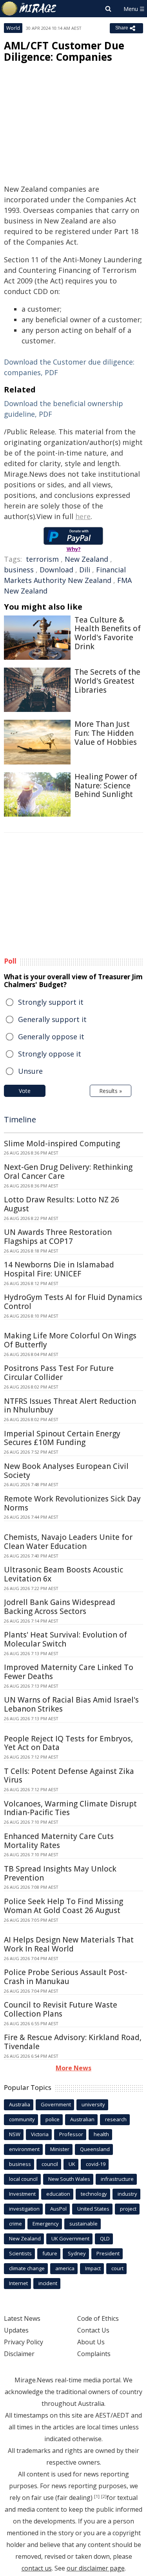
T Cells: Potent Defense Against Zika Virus (69, 1776)
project (128, 2209)
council (50, 2164)
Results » (111, 1091)
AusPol (58, 2209)
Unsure (30, 1071)
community (22, 2119)
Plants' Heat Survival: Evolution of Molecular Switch (65, 1639)
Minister (60, 2149)
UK (72, 2164)
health (101, 2134)
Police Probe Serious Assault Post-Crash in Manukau (66, 1977)
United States (93, 2209)
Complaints (94, 2354)
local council (23, 2179)
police (53, 2119)
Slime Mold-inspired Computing (62, 1144)
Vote (25, 1091)
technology (94, 2194)
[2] (104, 2496)
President (108, 2253)
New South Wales (69, 2179)
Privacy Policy (24, 2342)
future (50, 2253)
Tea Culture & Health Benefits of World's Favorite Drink (108, 633)
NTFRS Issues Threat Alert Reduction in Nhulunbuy (70, 1406)
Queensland (95, 2149)
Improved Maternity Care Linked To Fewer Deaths (69, 1672)
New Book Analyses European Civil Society (66, 1471)
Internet (18, 2283)
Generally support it (52, 1019)
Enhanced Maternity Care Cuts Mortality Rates (59, 1841)
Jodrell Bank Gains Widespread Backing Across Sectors (60, 1607)
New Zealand (86, 559)
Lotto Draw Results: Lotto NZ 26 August (62, 1204)
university (93, 2104)
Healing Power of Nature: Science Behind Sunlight (106, 786)
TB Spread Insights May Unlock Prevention (60, 1873)
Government (56, 2104)
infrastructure (117, 2179)
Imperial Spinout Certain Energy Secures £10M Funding (62, 1438)
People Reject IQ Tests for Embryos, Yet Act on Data (68, 1743)
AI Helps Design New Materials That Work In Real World (69, 1944)
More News (73, 2068)
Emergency (46, 2224)
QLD (105, 2238)
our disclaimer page (96, 2568)
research (116, 2119)
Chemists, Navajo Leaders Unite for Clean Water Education (68, 1542)
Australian (82, 2119)
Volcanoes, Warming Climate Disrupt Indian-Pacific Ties (70, 1808)
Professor (71, 2134)
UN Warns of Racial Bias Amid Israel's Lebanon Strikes (71, 1704)
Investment (22, 2194)
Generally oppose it (51, 1037)
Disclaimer (19, 2354)
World (13, 28)
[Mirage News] (29, 9)
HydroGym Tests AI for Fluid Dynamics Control (73, 1302)
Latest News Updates (22, 2324)
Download (56, 570)
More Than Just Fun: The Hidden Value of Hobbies (106, 733)
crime (15, 2224)
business (19, 570)
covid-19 (96, 2164)
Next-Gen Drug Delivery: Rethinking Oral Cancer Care (68, 1172)
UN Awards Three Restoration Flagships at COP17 (58, 1237)
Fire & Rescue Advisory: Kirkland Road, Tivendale (73, 2042)
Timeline (20, 1119)
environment (24, 2149)
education (58, 2194)
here (83, 516)
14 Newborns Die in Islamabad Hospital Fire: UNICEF (59, 1269)
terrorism (42, 559)
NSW (15, 2134)
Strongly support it (51, 1002)
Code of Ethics (98, 2318)
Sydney (77, 2253)
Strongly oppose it (50, 1054)
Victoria (40, 2134)
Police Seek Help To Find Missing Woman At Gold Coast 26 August (64, 1906)
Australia (20, 2104)
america (65, 2268)
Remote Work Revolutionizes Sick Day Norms (72, 1503)
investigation (24, 2209)
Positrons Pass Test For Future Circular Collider (59, 1373)
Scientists (20, 2253)
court (117, 2268)
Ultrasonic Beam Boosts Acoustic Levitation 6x (64, 1574)
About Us (91, 2342)
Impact (93, 2268)
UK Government (70, 2238)
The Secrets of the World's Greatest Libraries (107, 681)
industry (127, 2194)
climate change (27, 2268)
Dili (85, 570)
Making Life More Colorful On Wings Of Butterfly (70, 1340)
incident (48, 2283)
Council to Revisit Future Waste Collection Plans (61, 2009)
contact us (37, 2568)
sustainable (83, 2224)
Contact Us (93, 2330)
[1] (97, 2496)
